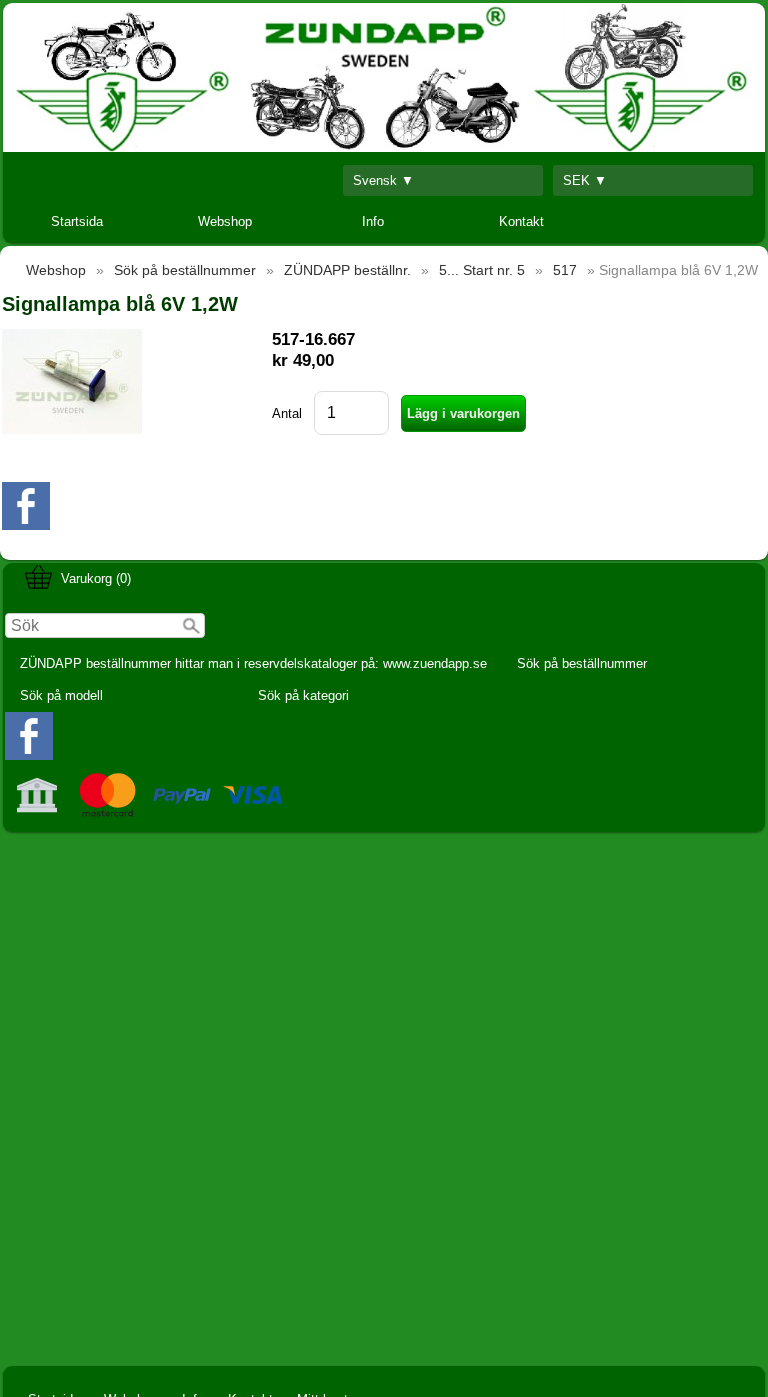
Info (373, 221)
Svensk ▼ (383, 180)
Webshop (225, 221)
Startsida (77, 221)
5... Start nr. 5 (482, 270)
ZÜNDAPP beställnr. (347, 270)
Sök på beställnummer (582, 663)
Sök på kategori (303, 695)
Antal (287, 413)
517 (565, 270)
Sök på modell (61, 695)
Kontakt (521, 221)
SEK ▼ (585, 180)
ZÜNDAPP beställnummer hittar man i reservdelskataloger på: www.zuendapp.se (253, 663)
